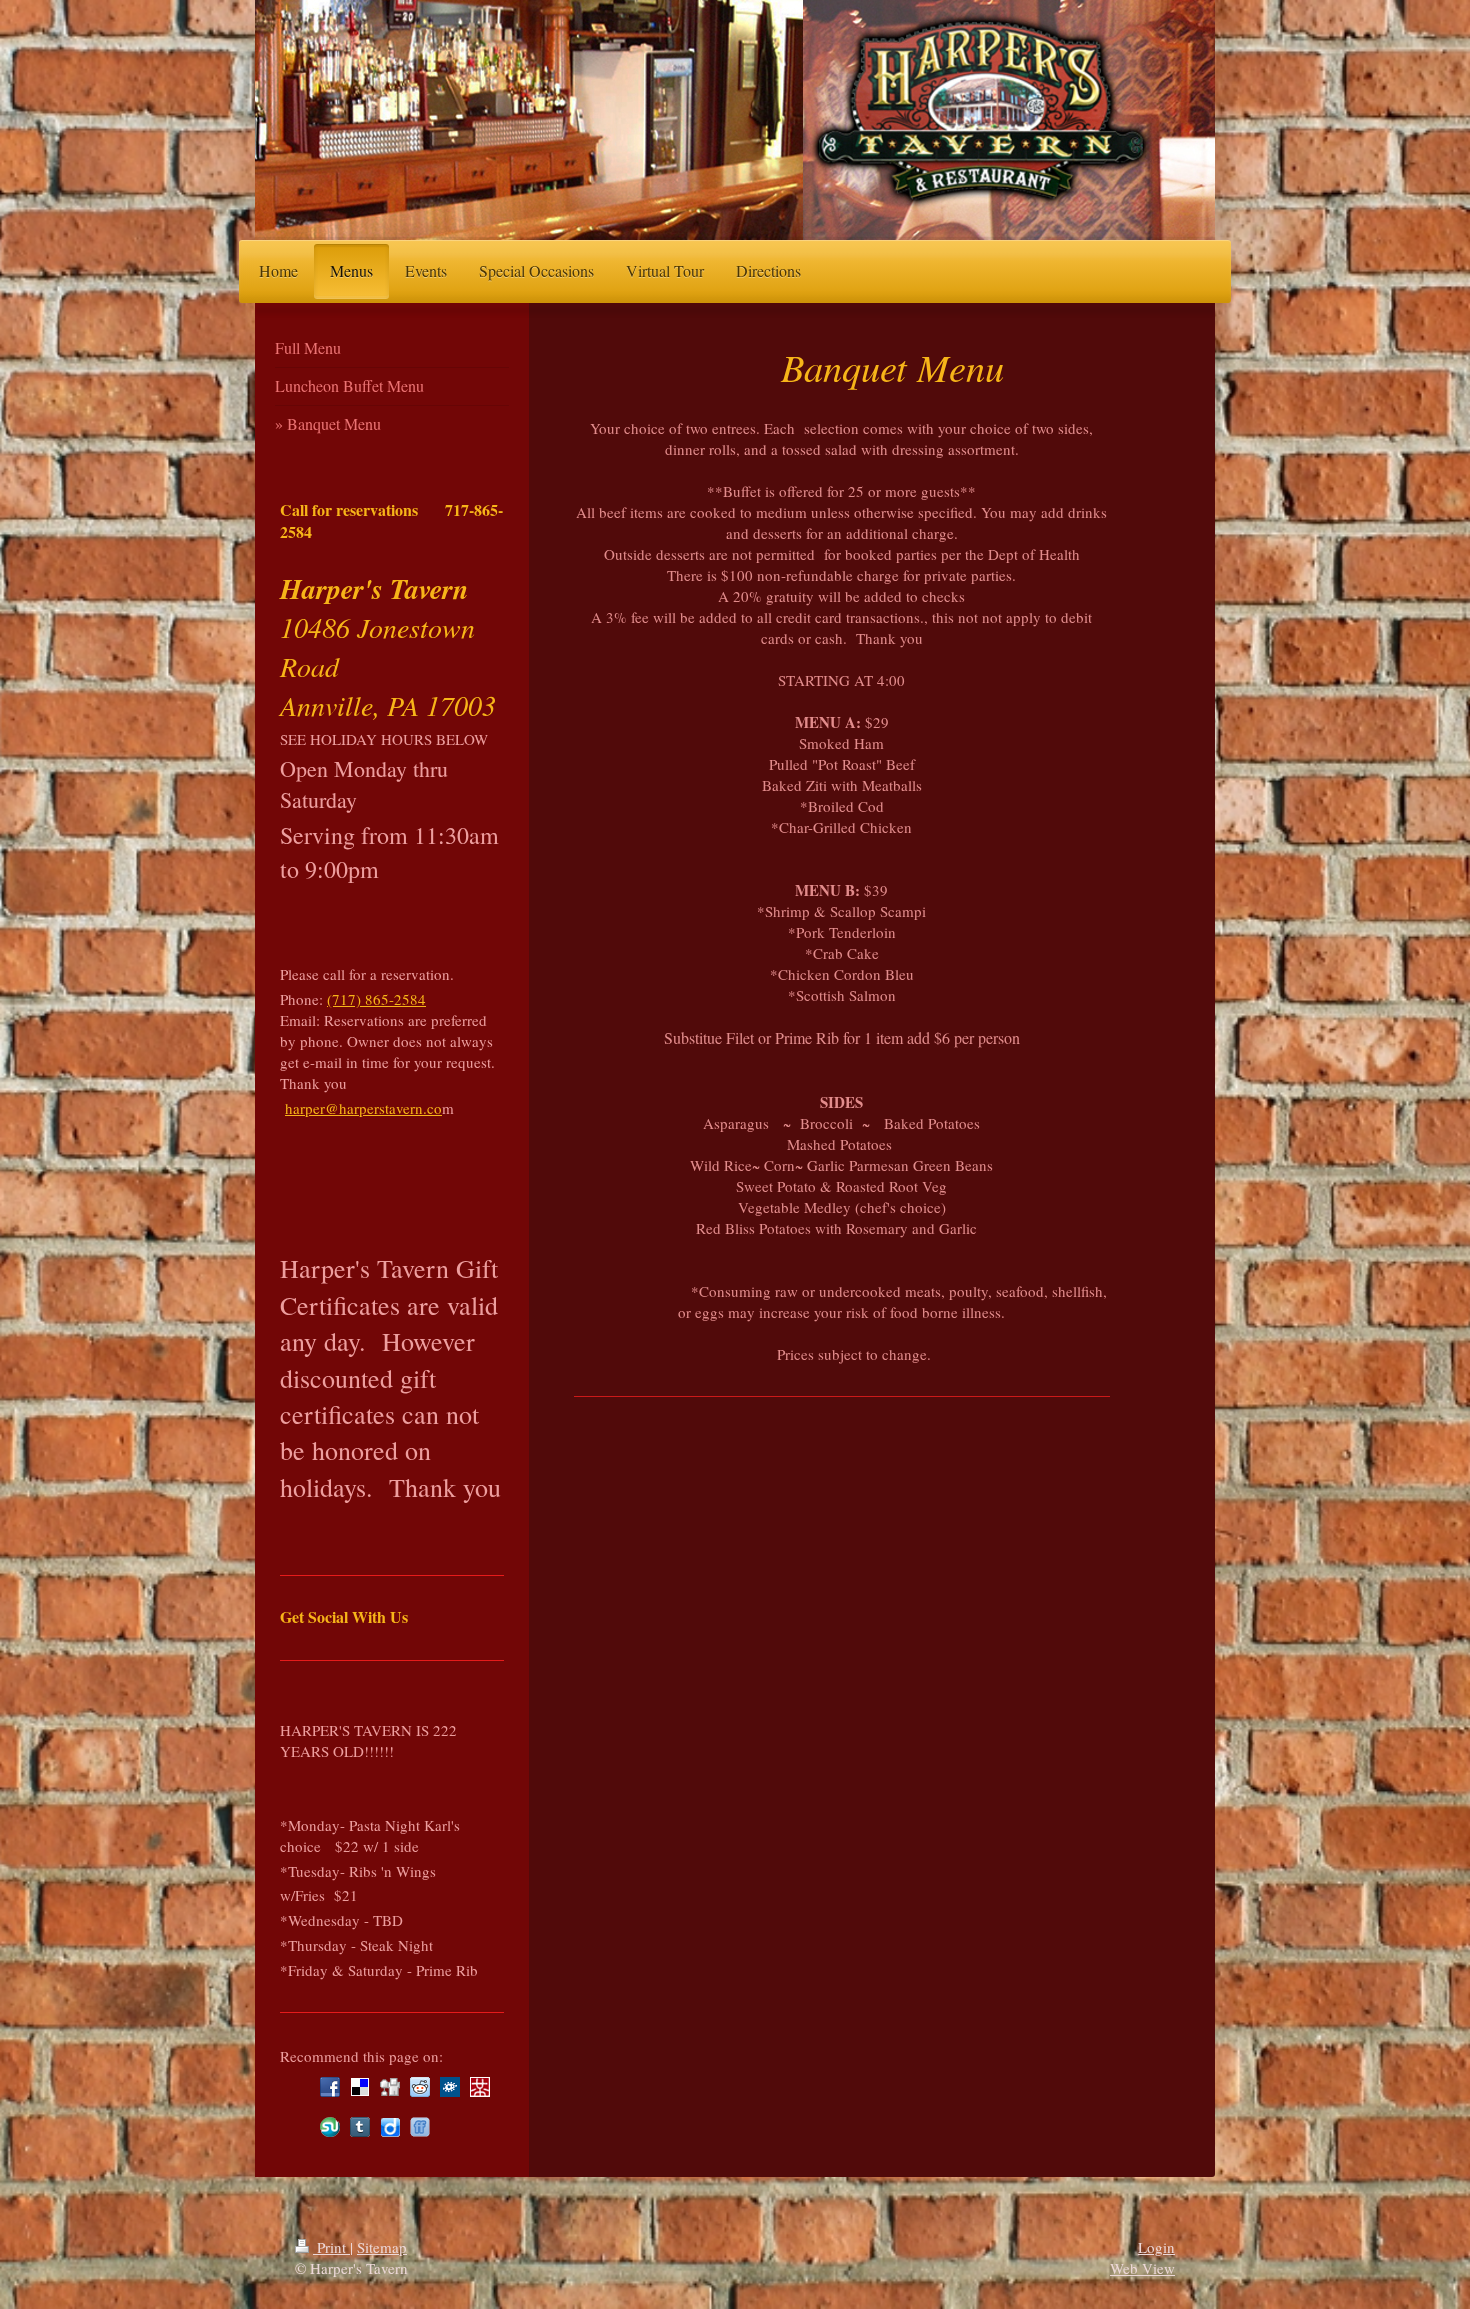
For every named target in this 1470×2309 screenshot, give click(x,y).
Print (331, 2247)
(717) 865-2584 (376, 999)
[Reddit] (420, 2087)
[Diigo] (390, 2127)
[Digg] (390, 2087)
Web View (1142, 2268)
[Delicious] (360, 2087)
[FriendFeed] (420, 2127)
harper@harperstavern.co (363, 1108)
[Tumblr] (360, 2127)
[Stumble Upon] (330, 2127)
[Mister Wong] (480, 2087)
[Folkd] (450, 2087)
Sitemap (382, 2247)
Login (1156, 2247)
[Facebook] (330, 2087)
